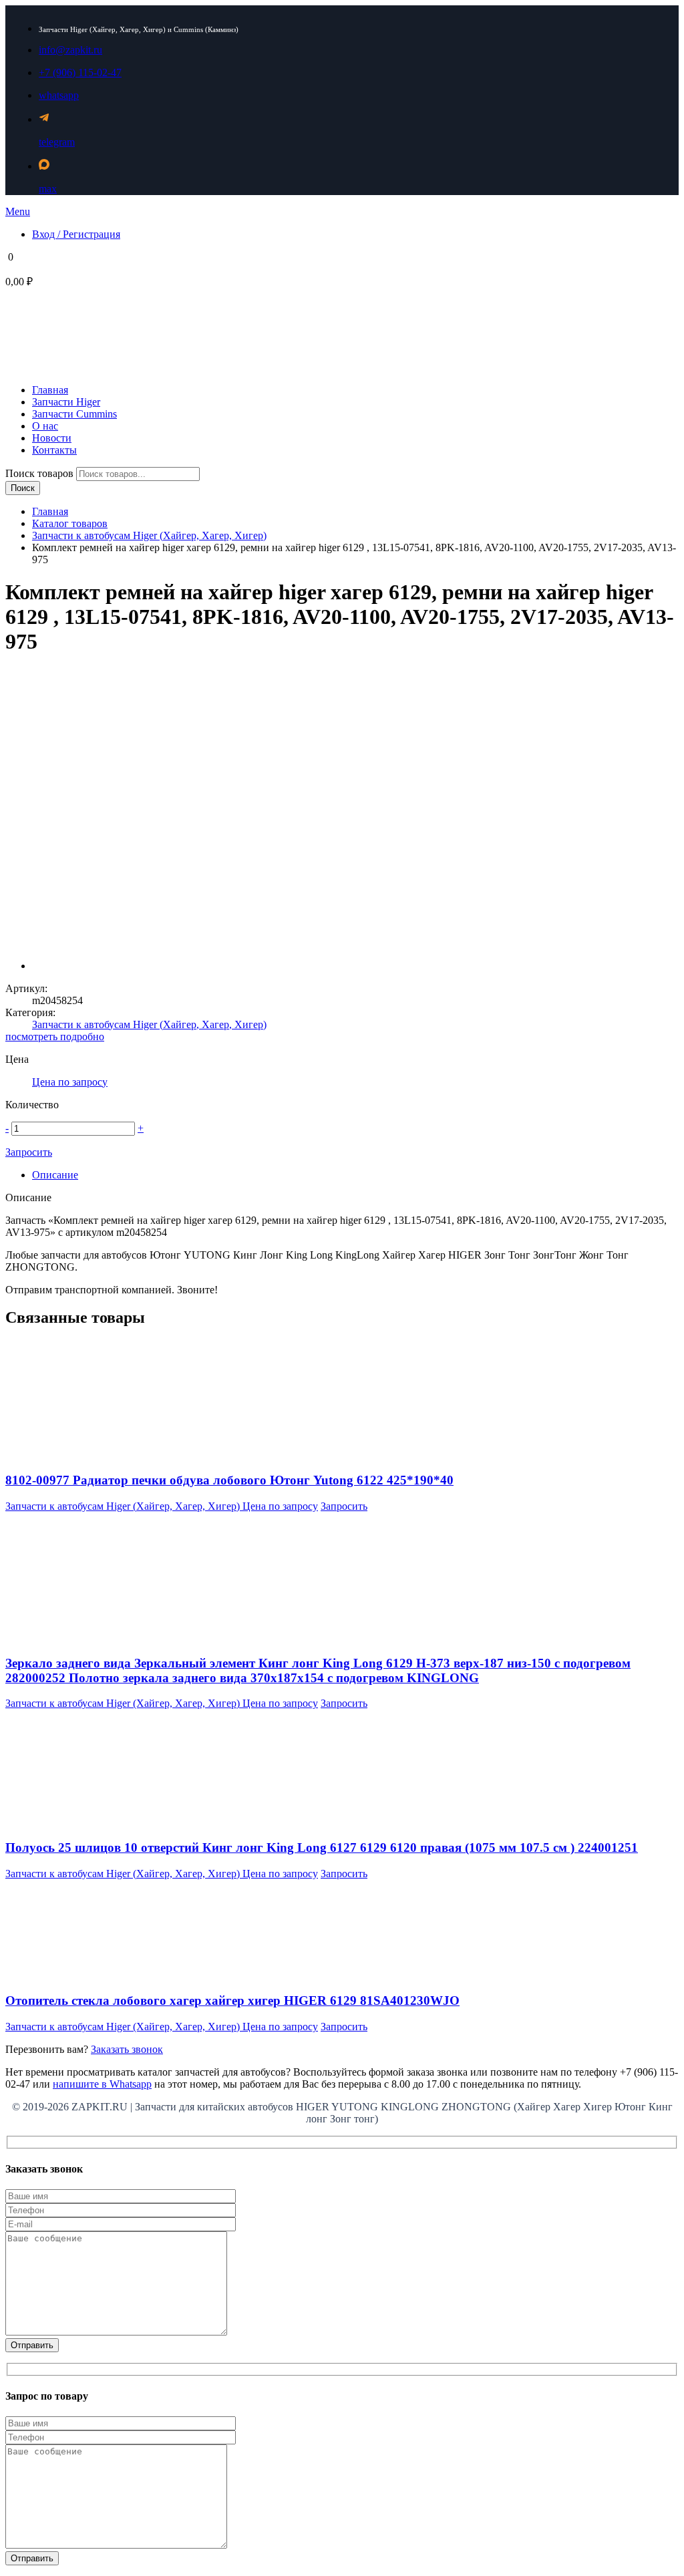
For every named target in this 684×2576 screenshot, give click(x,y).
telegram (57, 142)
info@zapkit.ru (70, 50)
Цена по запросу (70, 1082)
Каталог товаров (70, 523)
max (48, 189)
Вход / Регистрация (76, 234)
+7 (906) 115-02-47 (80, 72)
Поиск (23, 488)
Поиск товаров (41, 473)
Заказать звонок (127, 2049)
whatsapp (59, 95)
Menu (18, 211)
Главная (50, 511)
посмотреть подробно (55, 1036)
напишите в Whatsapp (102, 2084)
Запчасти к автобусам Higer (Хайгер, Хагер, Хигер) (149, 535)
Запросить (29, 1152)
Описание (55, 1175)
